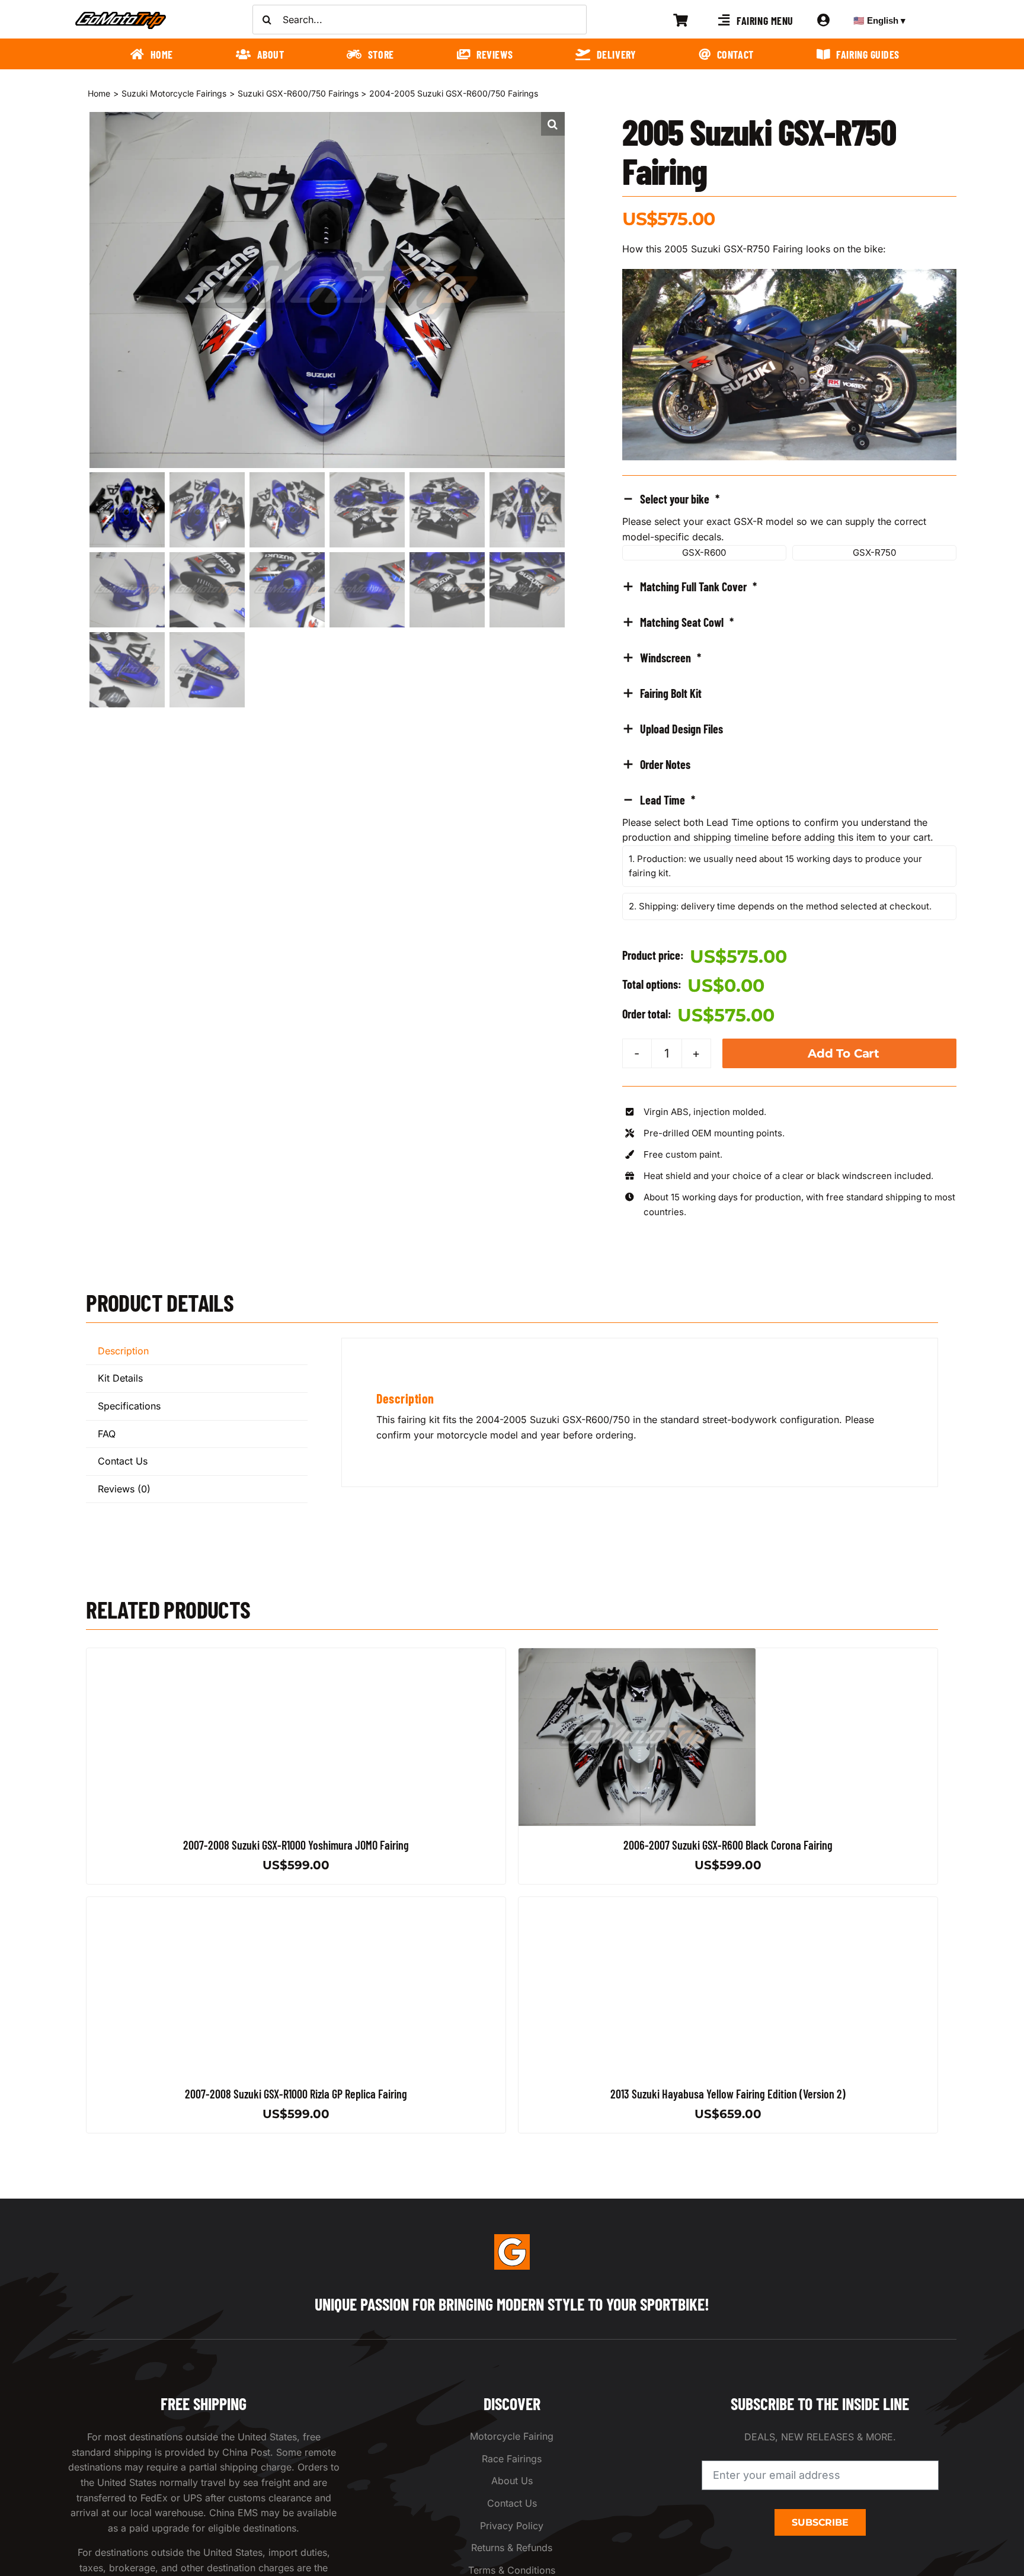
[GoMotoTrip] (121, 15)
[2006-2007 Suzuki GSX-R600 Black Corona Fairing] (637, 1655)
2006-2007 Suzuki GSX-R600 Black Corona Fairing (728, 1845)
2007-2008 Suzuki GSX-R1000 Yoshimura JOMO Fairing (296, 1845)
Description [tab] (123, 1351)
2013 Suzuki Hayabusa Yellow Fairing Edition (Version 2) (728, 2094)
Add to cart (844, 1053)
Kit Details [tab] (120, 1378)
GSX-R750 (874, 552)
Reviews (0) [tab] (124, 1489)
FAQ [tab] (107, 1434)
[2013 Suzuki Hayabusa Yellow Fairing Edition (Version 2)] (637, 1904)
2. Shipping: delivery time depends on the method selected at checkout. (780, 906)
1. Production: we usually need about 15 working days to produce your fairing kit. (775, 866)
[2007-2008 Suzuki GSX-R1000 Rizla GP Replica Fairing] (205, 1904)
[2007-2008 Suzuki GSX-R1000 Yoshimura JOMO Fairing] (205, 1655)
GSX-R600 (704, 552)
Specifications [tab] (129, 1406)
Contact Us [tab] (123, 1461)
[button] (553, 124)
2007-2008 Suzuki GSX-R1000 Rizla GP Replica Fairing (296, 2094)
